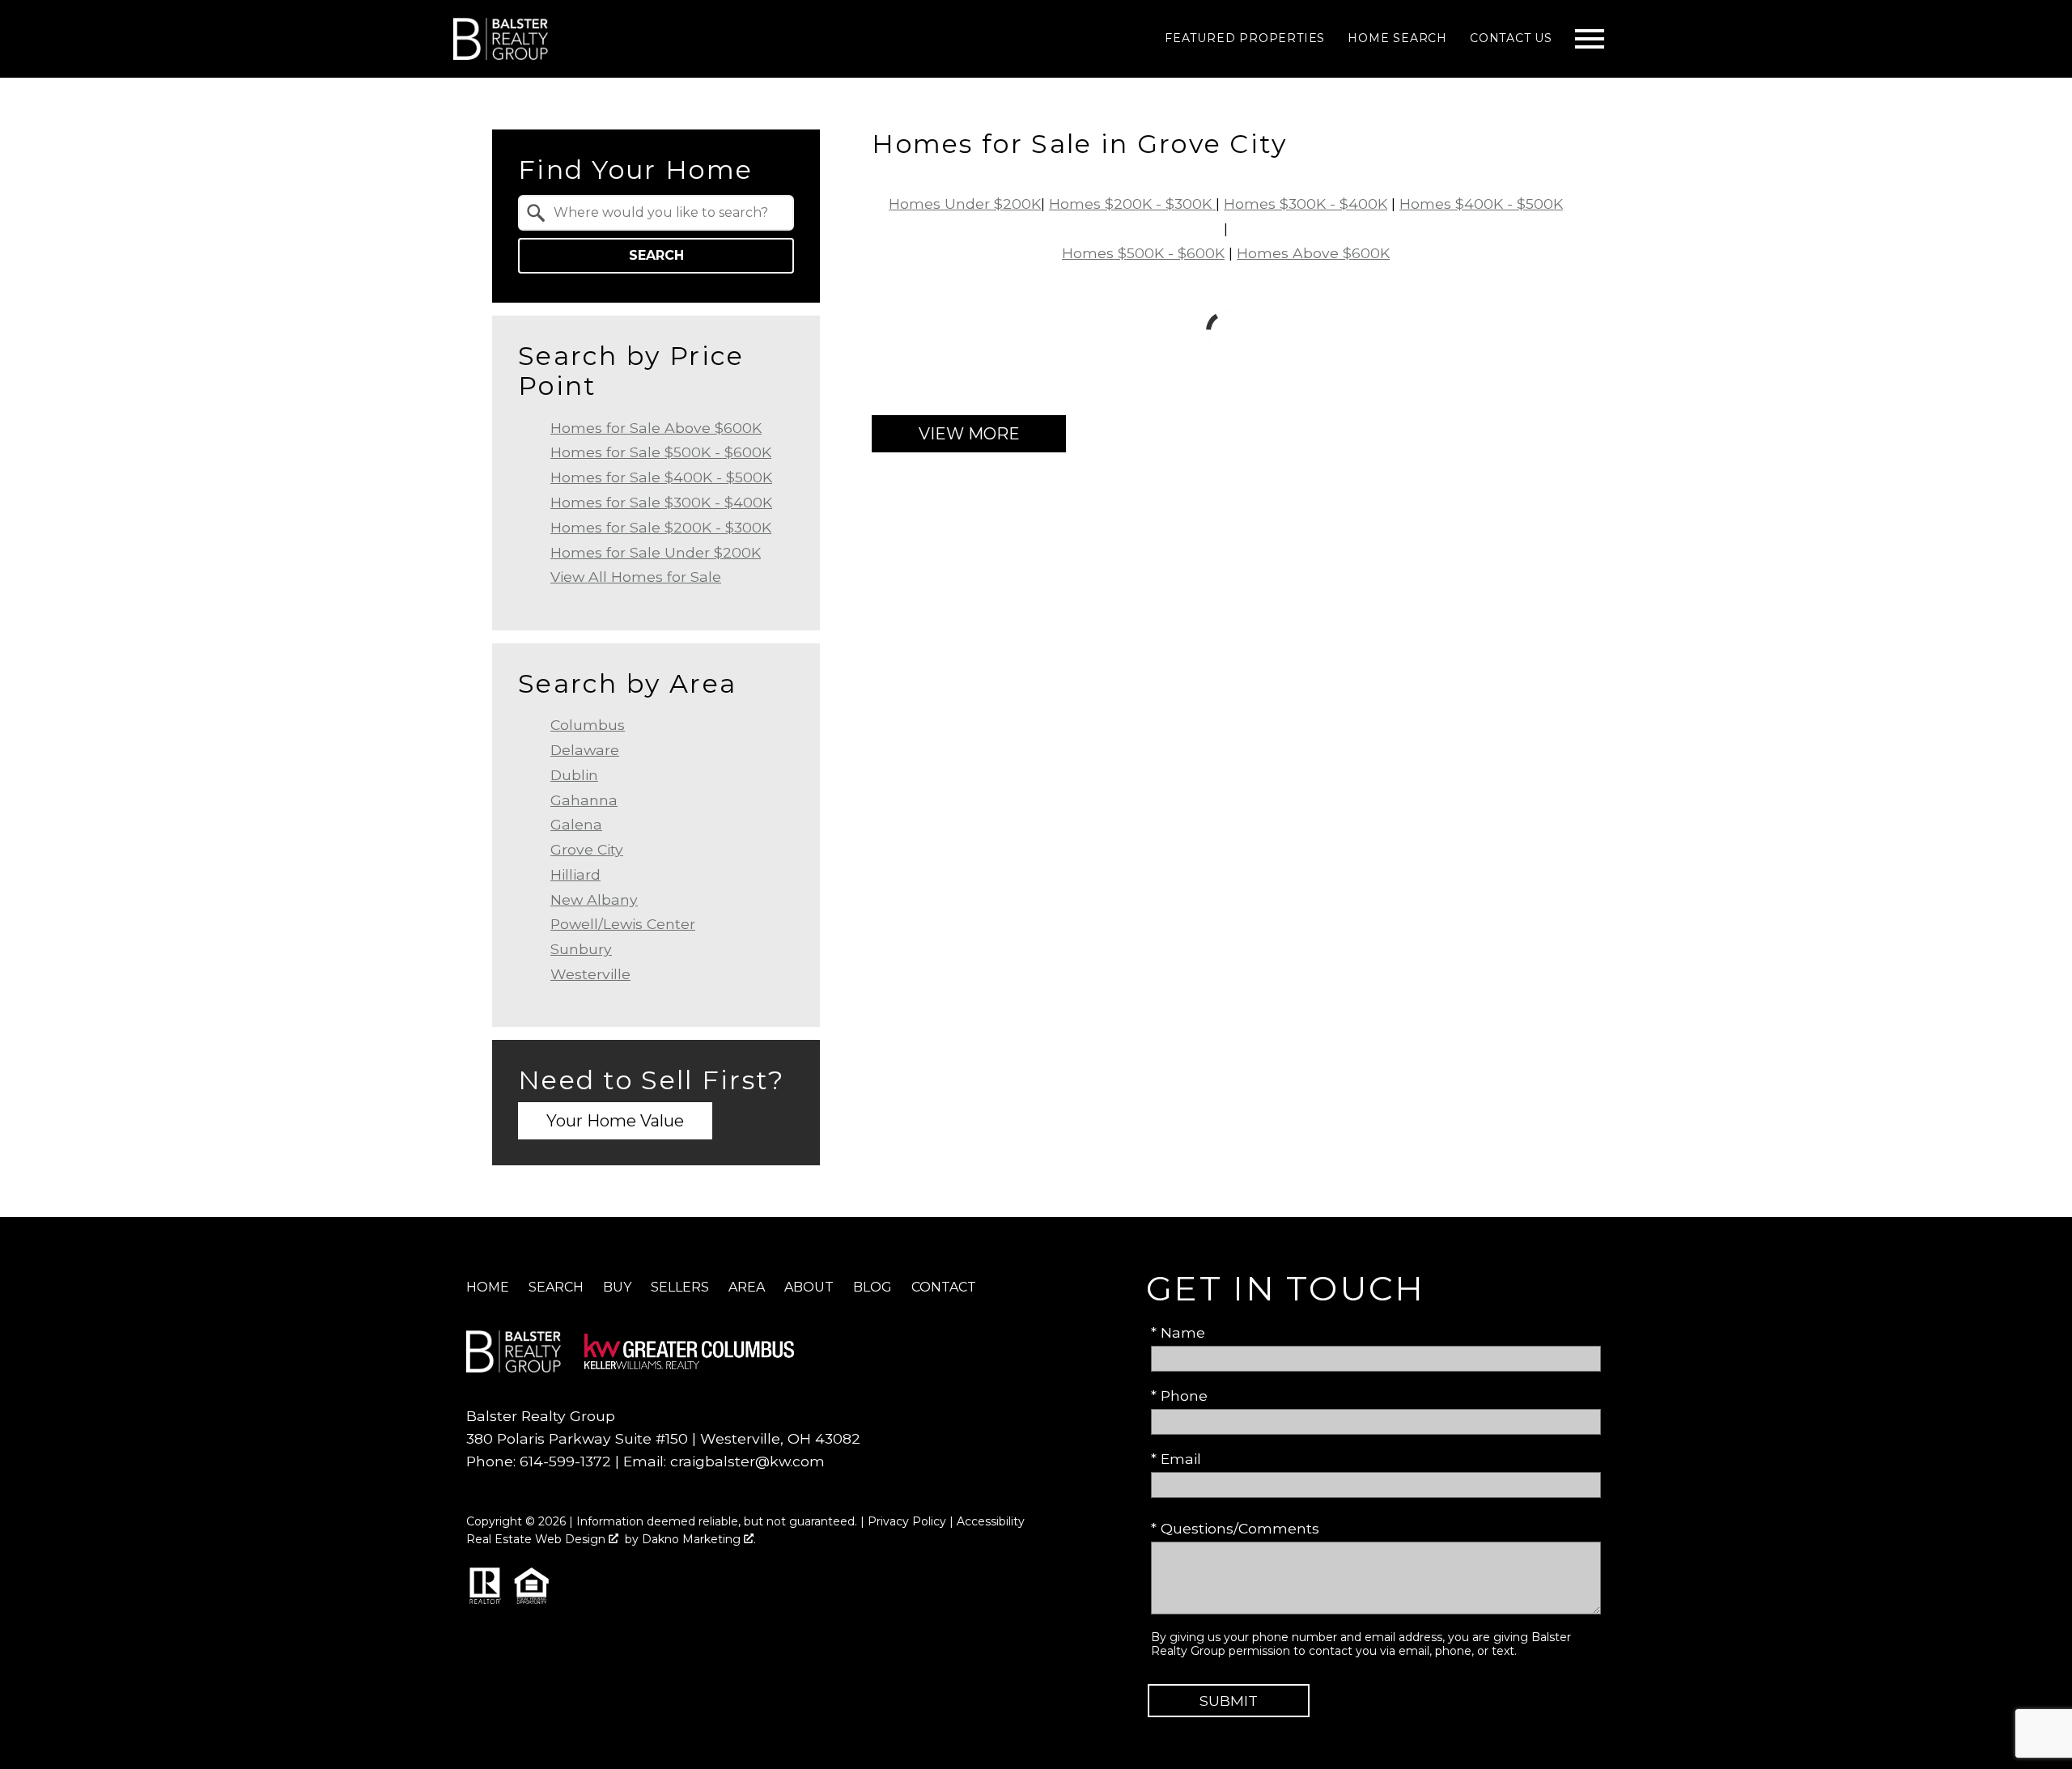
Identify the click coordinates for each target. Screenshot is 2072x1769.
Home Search (1397, 38)
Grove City (587, 849)
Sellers (680, 1287)
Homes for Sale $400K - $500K (661, 477)
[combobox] (656, 213)
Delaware (585, 750)
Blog (873, 1287)
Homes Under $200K (965, 204)
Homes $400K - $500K (1481, 204)
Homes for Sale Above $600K (656, 428)
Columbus (588, 725)
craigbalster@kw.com (747, 1461)
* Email (1176, 1459)
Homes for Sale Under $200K (656, 552)
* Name (1178, 1332)
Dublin (574, 775)
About (809, 1287)
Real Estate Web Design (537, 1539)
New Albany (594, 899)
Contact (944, 1287)
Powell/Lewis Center (623, 924)
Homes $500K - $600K (1143, 253)
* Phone (1179, 1396)
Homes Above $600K (1313, 253)
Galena (576, 824)
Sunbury (581, 949)
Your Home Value (615, 1121)
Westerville (590, 974)
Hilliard (575, 874)
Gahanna (584, 800)
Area (747, 1287)
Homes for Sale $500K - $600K (661, 452)
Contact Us (1511, 38)
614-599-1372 (565, 1461)
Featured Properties (1245, 38)
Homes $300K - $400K (1306, 204)
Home (488, 1287)
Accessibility (991, 1521)
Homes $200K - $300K (1132, 204)
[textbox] (666, 213)
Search (656, 255)
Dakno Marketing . (699, 1539)
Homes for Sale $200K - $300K (661, 527)
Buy (617, 1287)
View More (969, 434)
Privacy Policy (907, 1521)
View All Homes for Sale (636, 577)
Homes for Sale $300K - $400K (661, 502)
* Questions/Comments (1235, 1528)
